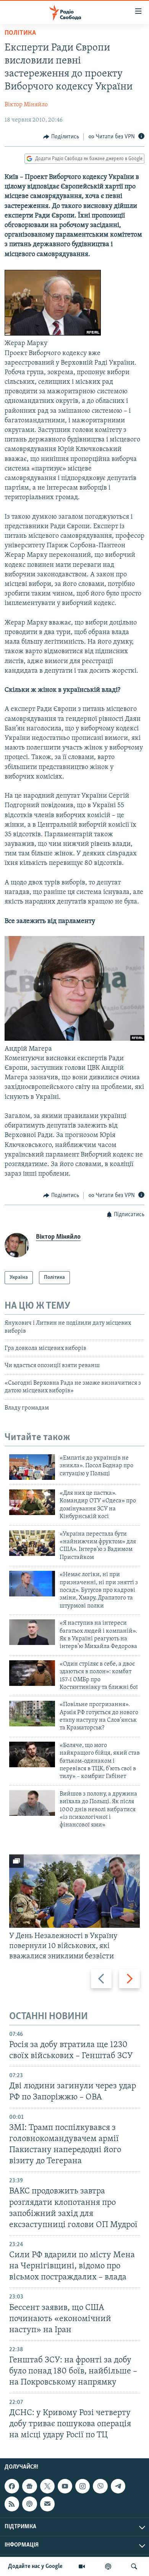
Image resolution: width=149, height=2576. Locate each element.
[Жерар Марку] (53, 334)
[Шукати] (134, 2566)
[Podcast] (29, 2504)
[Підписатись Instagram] (83, 2486)
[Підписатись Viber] (100, 2486)
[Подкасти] (108, 2566)
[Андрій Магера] (74, 1039)
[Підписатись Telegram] (118, 2486)
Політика (20, 33)
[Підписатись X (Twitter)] (47, 2486)
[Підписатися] (47, 2504)
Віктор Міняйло (26, 105)
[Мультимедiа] (82, 2566)
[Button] (61, 137)
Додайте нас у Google (35, 2566)
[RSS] (12, 2504)
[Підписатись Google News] (29, 2486)
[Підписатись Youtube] (65, 2486)
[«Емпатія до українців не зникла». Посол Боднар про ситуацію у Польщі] (32, 1467)
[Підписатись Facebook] (12, 2486)
